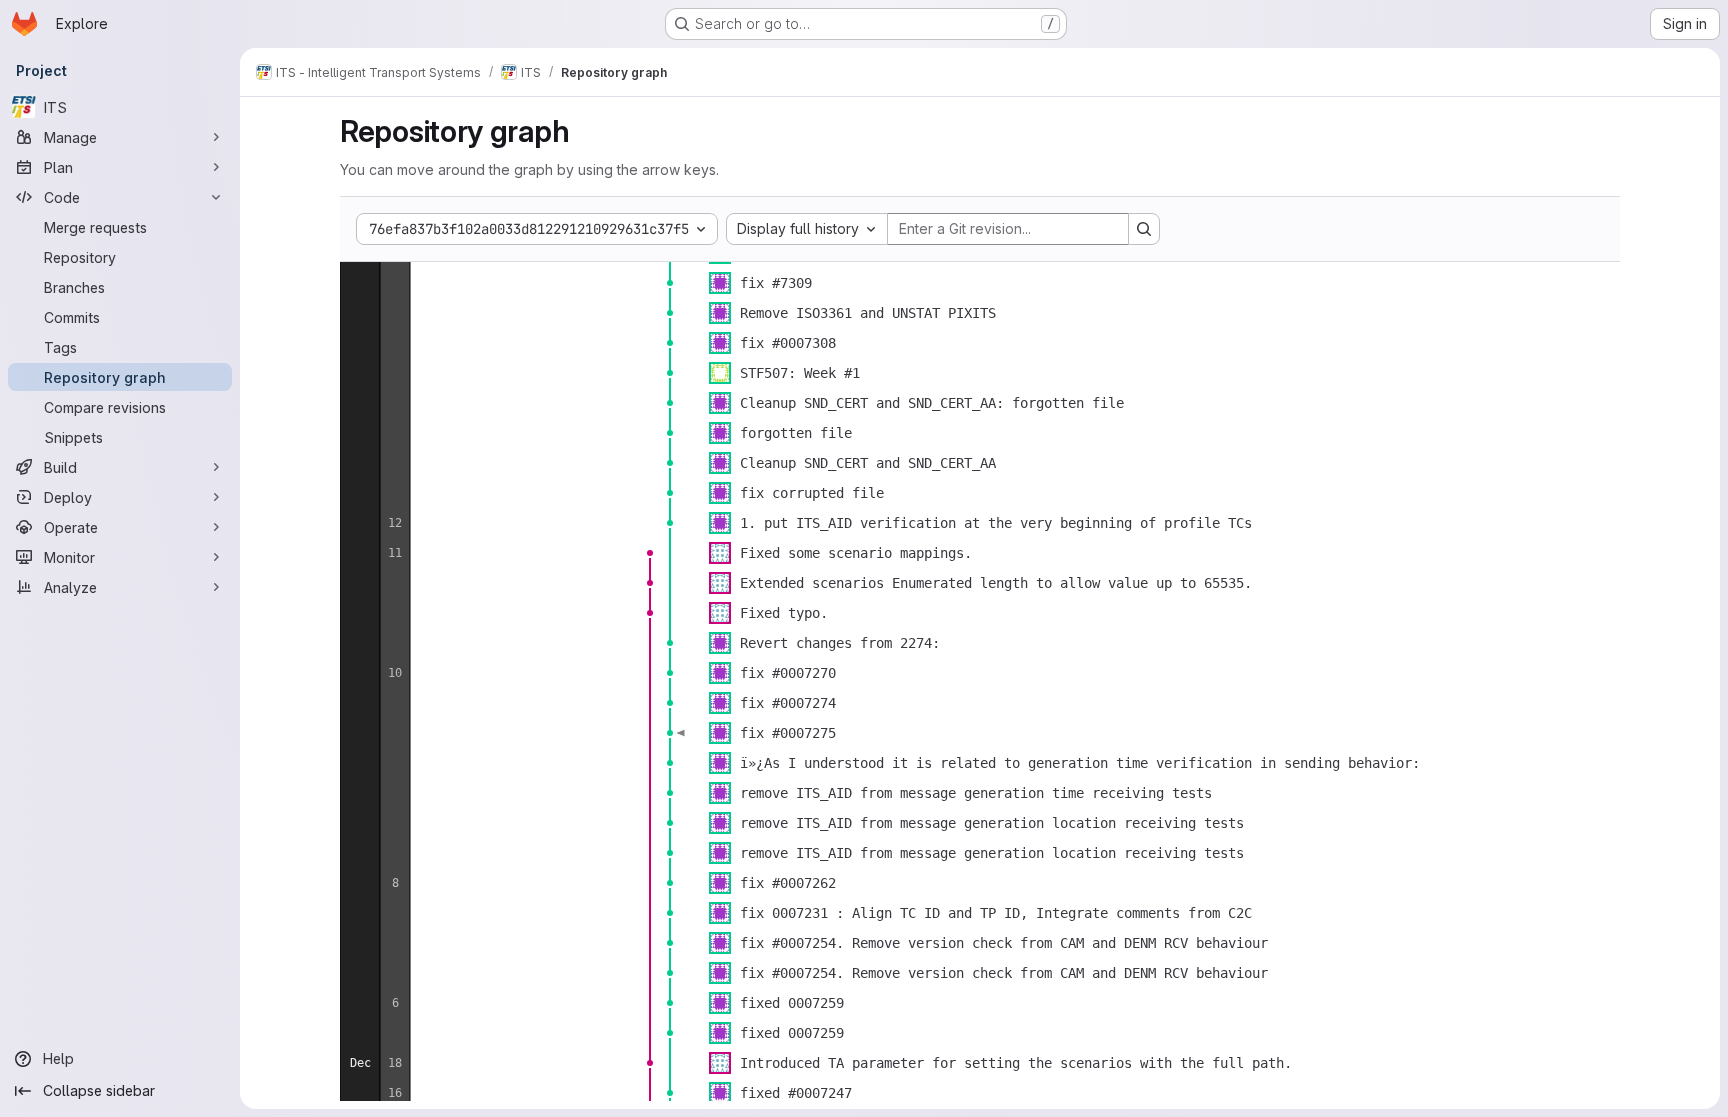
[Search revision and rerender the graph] (1144, 229)
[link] (670, 283)
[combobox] (807, 229)
